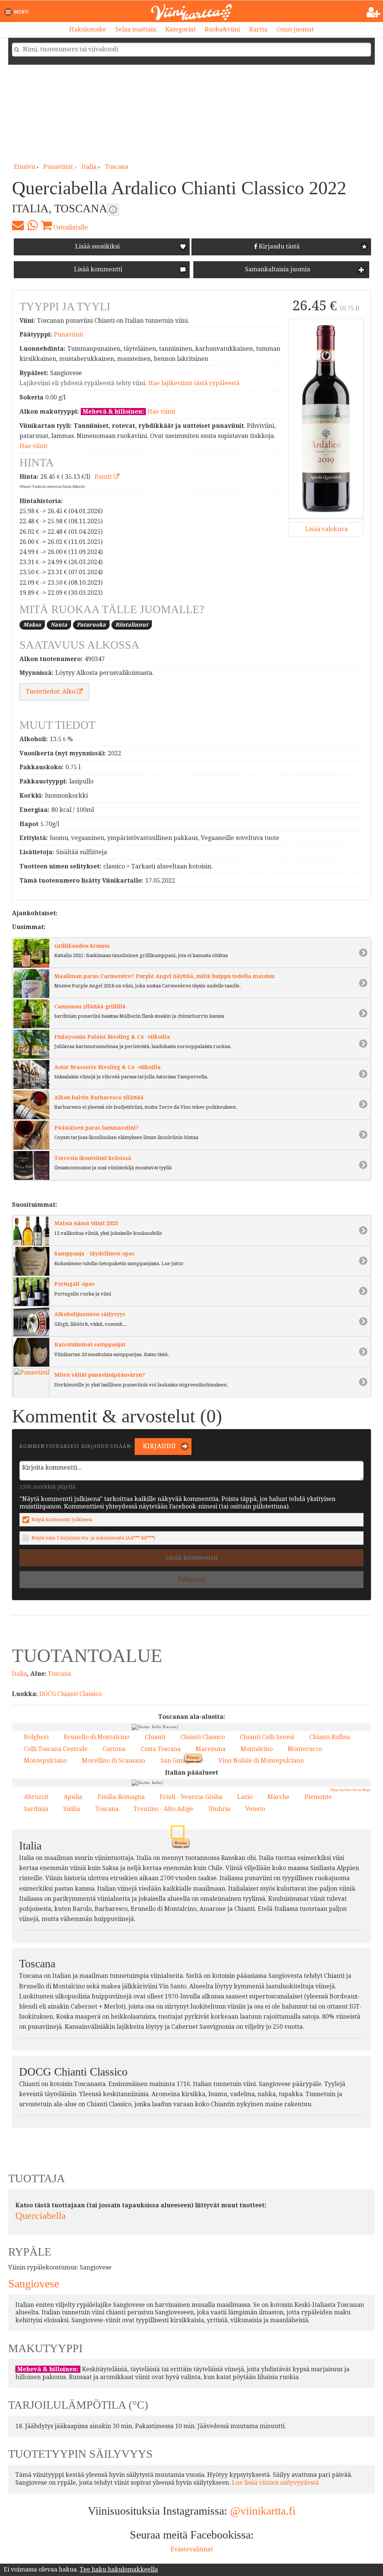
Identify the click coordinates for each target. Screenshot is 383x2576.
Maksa (32, 625)
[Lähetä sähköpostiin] (18, 225)
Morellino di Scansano (114, 1761)
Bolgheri (36, 1737)
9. (205, 1906)
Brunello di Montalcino (96, 1737)
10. (190, 1823)
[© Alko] (326, 418)
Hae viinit (161, 412)
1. (170, 1797)
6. (201, 1760)
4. (195, 1777)
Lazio (245, 1797)
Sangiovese (34, 2283)
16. (216, 1800)
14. (198, 1822)
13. (182, 1799)
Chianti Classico (203, 1737)
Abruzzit (36, 1797)
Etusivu (24, 167)
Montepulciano (45, 1761)
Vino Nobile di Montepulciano (261, 1761)
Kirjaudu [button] (159, 1446)
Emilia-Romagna (121, 1797)
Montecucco (305, 1749)
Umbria (219, 1809)
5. (191, 1852)
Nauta (59, 625)
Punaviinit (69, 334)
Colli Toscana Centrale (56, 1749)
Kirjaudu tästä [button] (278, 246)
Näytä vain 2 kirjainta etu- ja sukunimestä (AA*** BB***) (93, 1538)
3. (195, 1768)
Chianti (155, 1737)
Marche (278, 1797)
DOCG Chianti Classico (71, 1694)
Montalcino (257, 1749)
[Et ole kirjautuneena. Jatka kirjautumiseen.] (373, 12)
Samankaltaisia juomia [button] (277, 269)
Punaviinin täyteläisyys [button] (113, 210)
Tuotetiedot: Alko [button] (51, 692)
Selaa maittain (136, 29)
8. (220, 1792)
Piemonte (318, 1797)
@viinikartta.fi (263, 2511)
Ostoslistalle (70, 227)
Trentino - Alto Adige (163, 1809)
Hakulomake (88, 29)
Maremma (211, 1749)
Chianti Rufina (330, 1737)
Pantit (104, 477)
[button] (18, 12)
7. (203, 1773)
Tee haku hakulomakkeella (119, 2569)
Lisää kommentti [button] (97, 269)
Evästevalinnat (192, 2549)
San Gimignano (182, 1761)
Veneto (255, 1809)
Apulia (73, 1797)
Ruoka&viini (222, 29)
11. (177, 1786)
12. (190, 1811)
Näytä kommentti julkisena (62, 1520)
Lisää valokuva (326, 529)
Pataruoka (91, 625)
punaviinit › (61, 167)
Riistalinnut (132, 625)
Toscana (117, 167)
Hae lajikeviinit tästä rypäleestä (194, 383)
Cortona (114, 1749)
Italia (89, 167)
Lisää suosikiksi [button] (97, 246)
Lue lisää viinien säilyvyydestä (275, 2483)
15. (186, 1777)
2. (231, 1859)
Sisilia (72, 1809)
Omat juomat (295, 29)
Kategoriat (180, 29)
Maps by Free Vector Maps (351, 1790)
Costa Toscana (161, 1749)
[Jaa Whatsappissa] (32, 225)
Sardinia (36, 1809)
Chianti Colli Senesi (267, 1737)
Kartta (258, 29)
